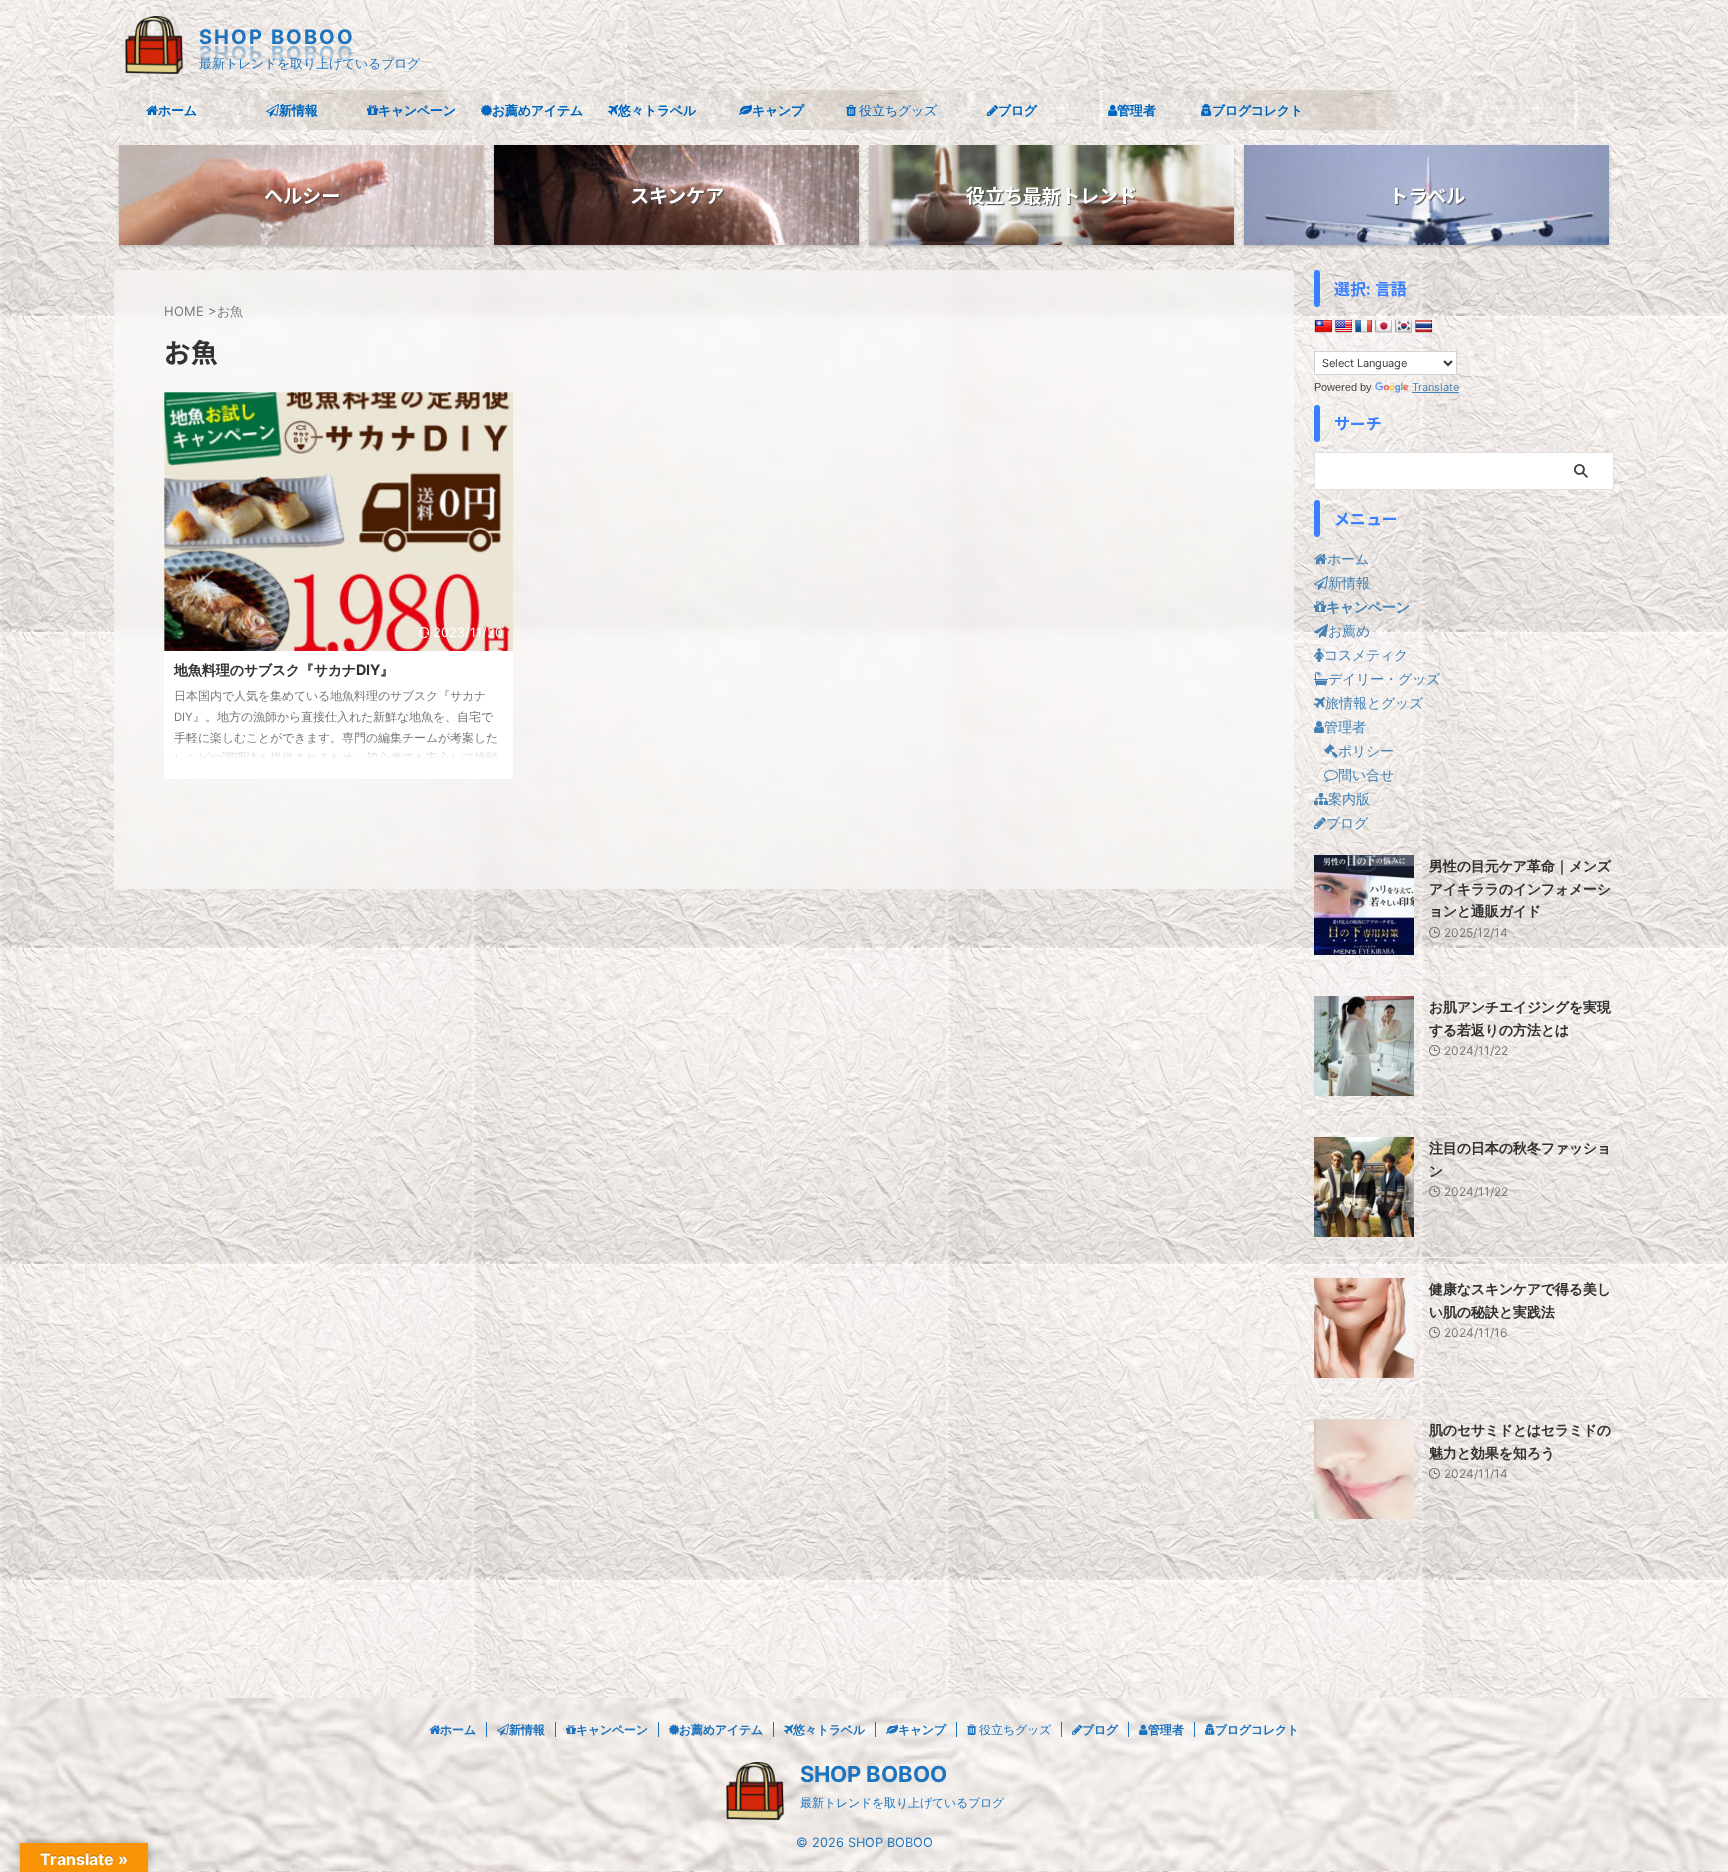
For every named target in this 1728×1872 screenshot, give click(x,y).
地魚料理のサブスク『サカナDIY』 (284, 669)
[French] (1363, 326)
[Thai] (1423, 326)
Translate (1435, 387)
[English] (1343, 326)
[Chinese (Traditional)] (1323, 326)
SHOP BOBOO (277, 37)
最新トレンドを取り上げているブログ (902, 1802)
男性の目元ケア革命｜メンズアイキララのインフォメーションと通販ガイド (1520, 888)
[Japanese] (1383, 326)
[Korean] (1403, 326)
